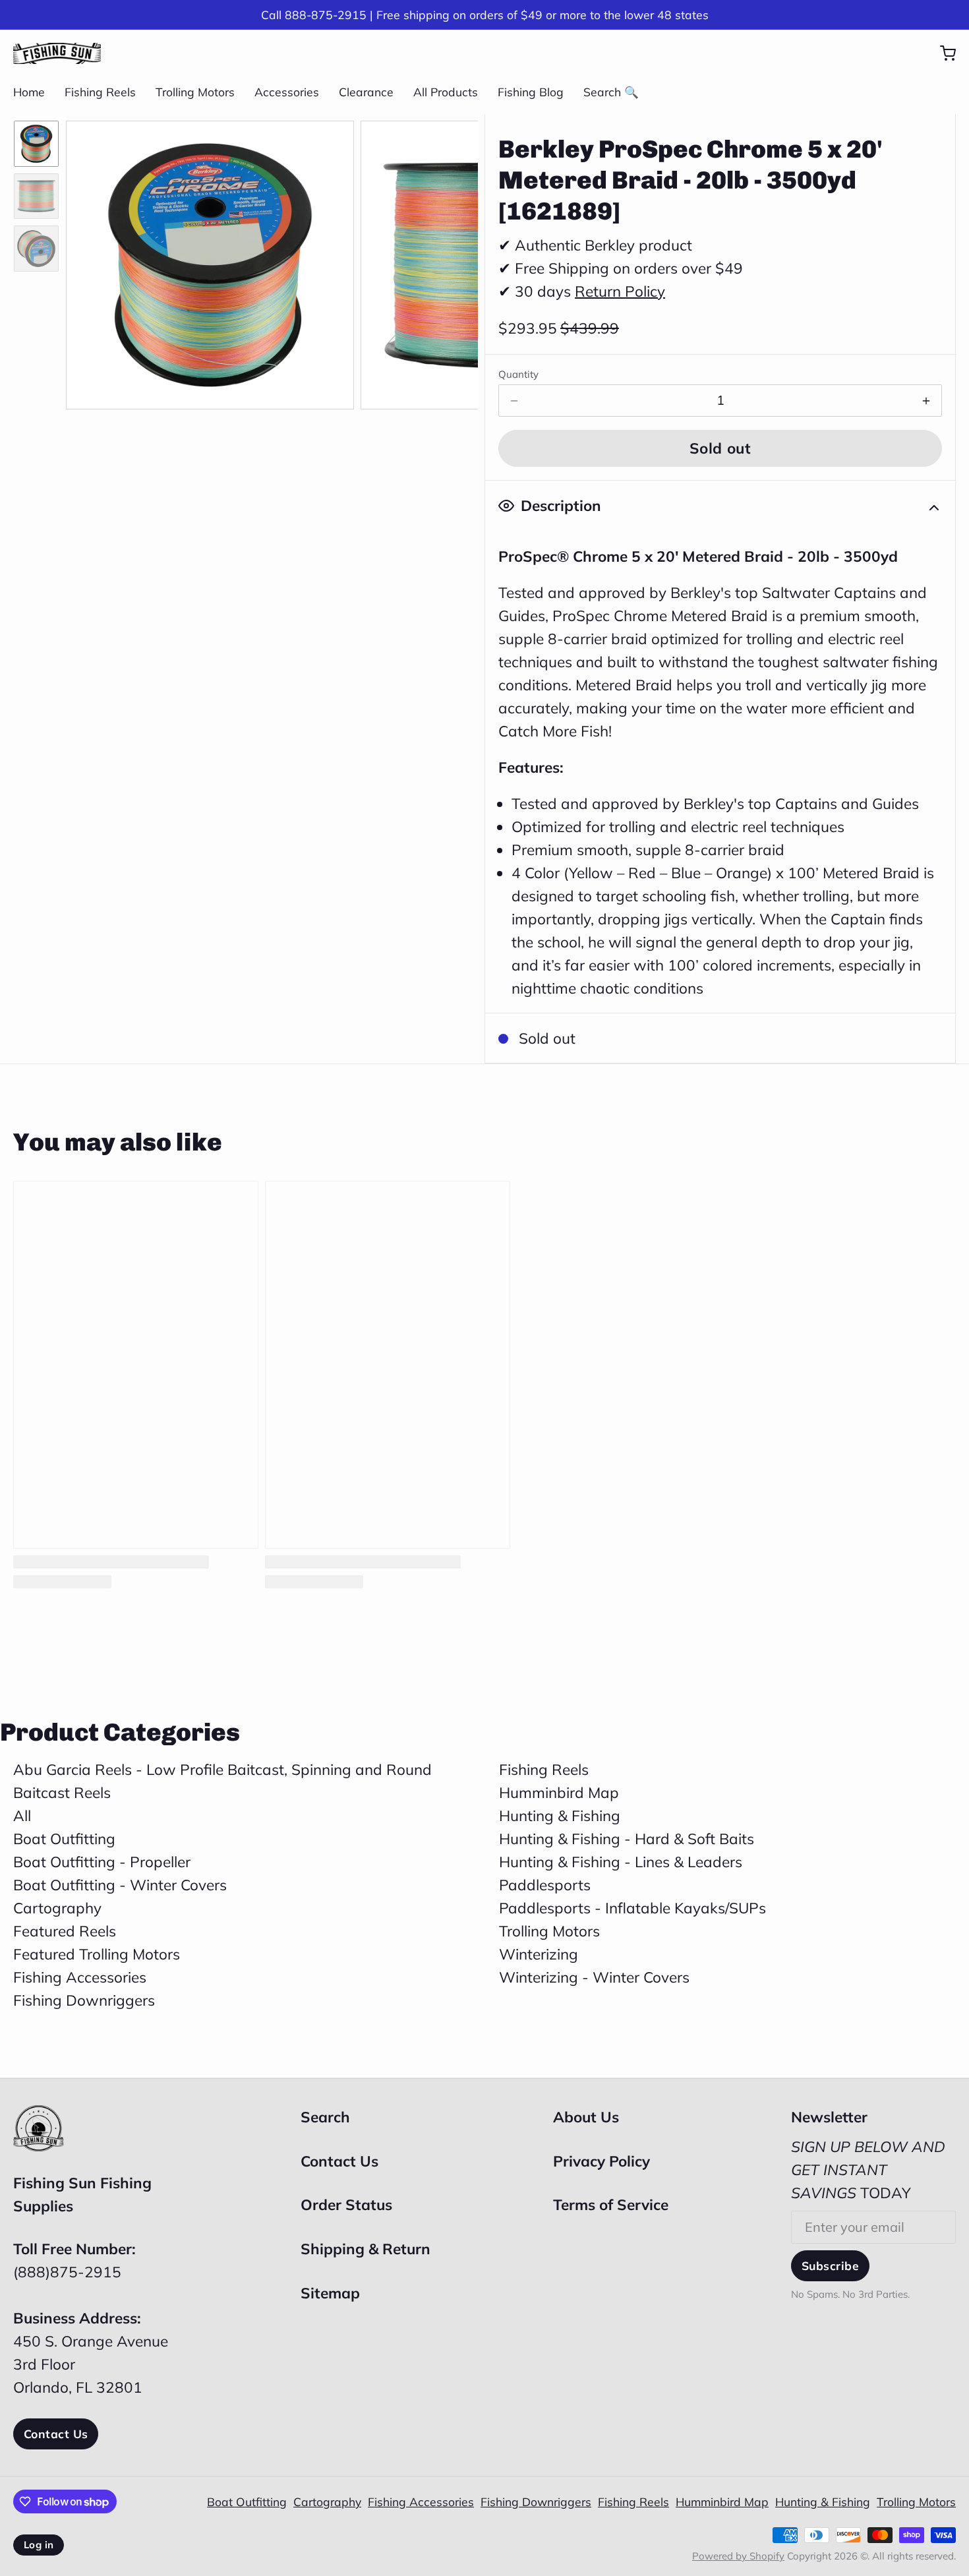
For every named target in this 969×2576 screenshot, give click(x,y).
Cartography (57, 1908)
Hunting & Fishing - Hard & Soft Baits (627, 1839)
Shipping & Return (366, 2249)
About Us (586, 2117)
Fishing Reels (100, 92)
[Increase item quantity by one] (926, 401)
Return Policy (620, 291)
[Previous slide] (90, 262)
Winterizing (539, 1954)
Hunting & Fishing (560, 1815)
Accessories (287, 92)
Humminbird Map (559, 1792)
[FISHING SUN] (57, 53)
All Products (446, 92)
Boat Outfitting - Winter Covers (120, 1885)
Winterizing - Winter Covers (594, 1977)
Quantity (518, 374)
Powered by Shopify (738, 2556)
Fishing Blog (531, 92)
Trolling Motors (195, 92)
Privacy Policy (602, 2161)
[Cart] (941, 53)
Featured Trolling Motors (97, 1954)
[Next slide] (454, 262)
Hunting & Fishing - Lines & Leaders (621, 1862)
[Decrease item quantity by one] (514, 401)
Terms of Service (611, 2204)
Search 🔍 (611, 92)
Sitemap (330, 2293)
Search (325, 2117)
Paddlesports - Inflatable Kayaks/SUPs (632, 1908)
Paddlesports (545, 1885)
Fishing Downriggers (84, 2000)
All (22, 1815)
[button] (720, 448)
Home (29, 92)
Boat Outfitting (64, 1839)
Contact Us (56, 2434)
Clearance (366, 92)
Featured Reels (65, 1931)
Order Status (346, 2204)
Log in (39, 2545)
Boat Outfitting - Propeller (102, 1862)
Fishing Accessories (80, 1977)
